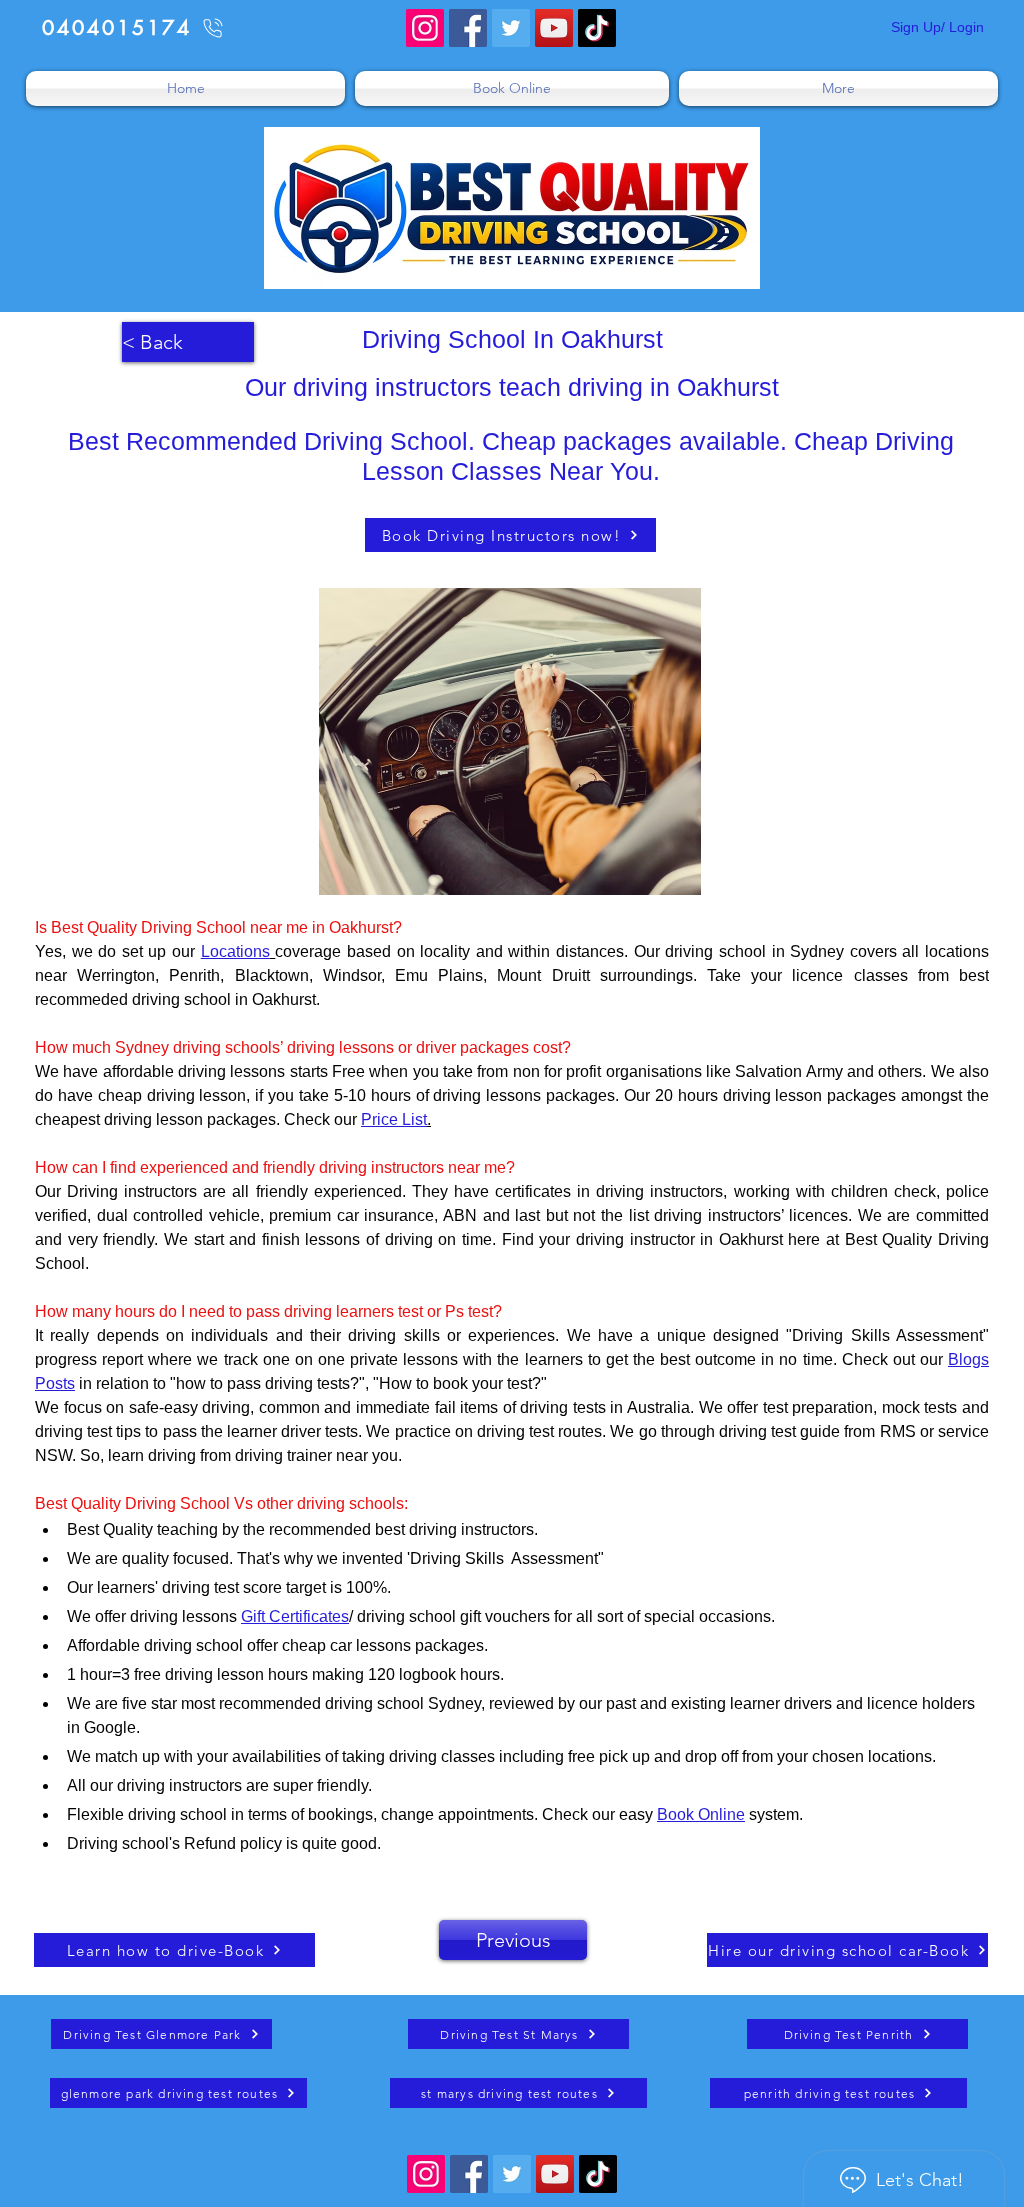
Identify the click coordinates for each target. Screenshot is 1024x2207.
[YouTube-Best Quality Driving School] (554, 28)
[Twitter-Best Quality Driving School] (511, 28)
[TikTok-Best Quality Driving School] (597, 28)
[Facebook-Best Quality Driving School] (468, 28)
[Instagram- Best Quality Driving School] (425, 28)
